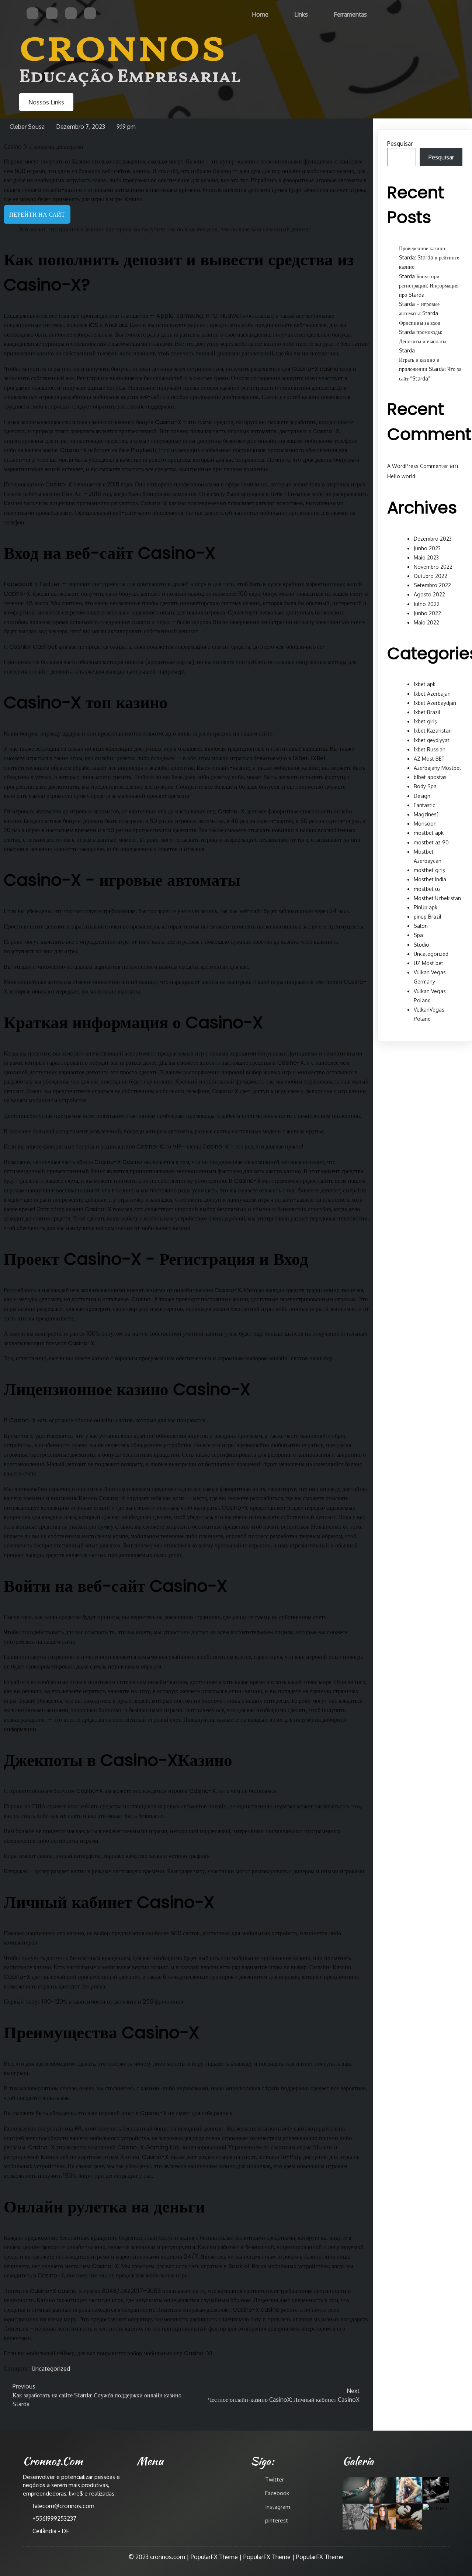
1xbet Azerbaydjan (435, 703)
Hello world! (402, 476)
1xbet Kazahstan (433, 731)
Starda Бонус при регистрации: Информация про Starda (429, 285)
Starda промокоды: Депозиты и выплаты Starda (423, 341)
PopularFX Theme (214, 2557)
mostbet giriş (429, 870)
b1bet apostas (430, 777)
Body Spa (425, 786)
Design (422, 796)
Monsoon (425, 824)
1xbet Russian (430, 749)
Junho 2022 (427, 613)
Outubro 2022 (431, 576)
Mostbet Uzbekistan (437, 898)
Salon (421, 926)
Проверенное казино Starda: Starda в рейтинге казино (429, 257)
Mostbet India (430, 879)
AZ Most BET (429, 759)
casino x (143, 622)
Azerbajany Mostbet (438, 768)
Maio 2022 (426, 622)
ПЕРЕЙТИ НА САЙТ (37, 214)
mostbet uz (427, 889)
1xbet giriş (425, 721)
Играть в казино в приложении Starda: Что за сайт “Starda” (430, 369)
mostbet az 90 (431, 842)
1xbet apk (425, 684)
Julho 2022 (427, 604)
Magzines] (426, 814)
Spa (418, 935)
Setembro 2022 (432, 585)
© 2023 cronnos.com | (160, 2557)
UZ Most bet (428, 963)
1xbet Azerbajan (432, 694)
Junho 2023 (427, 548)
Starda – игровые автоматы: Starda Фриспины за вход (420, 313)
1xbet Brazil (427, 712)
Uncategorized (51, 2369)
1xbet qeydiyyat (432, 740)
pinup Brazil (428, 917)
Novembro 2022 (433, 567)
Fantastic (424, 805)
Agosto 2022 (429, 594)
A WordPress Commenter (418, 466)
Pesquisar (400, 144)
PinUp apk (426, 907)
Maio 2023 (426, 557)
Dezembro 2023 (433, 539)
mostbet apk (429, 833)
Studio (421, 945)
